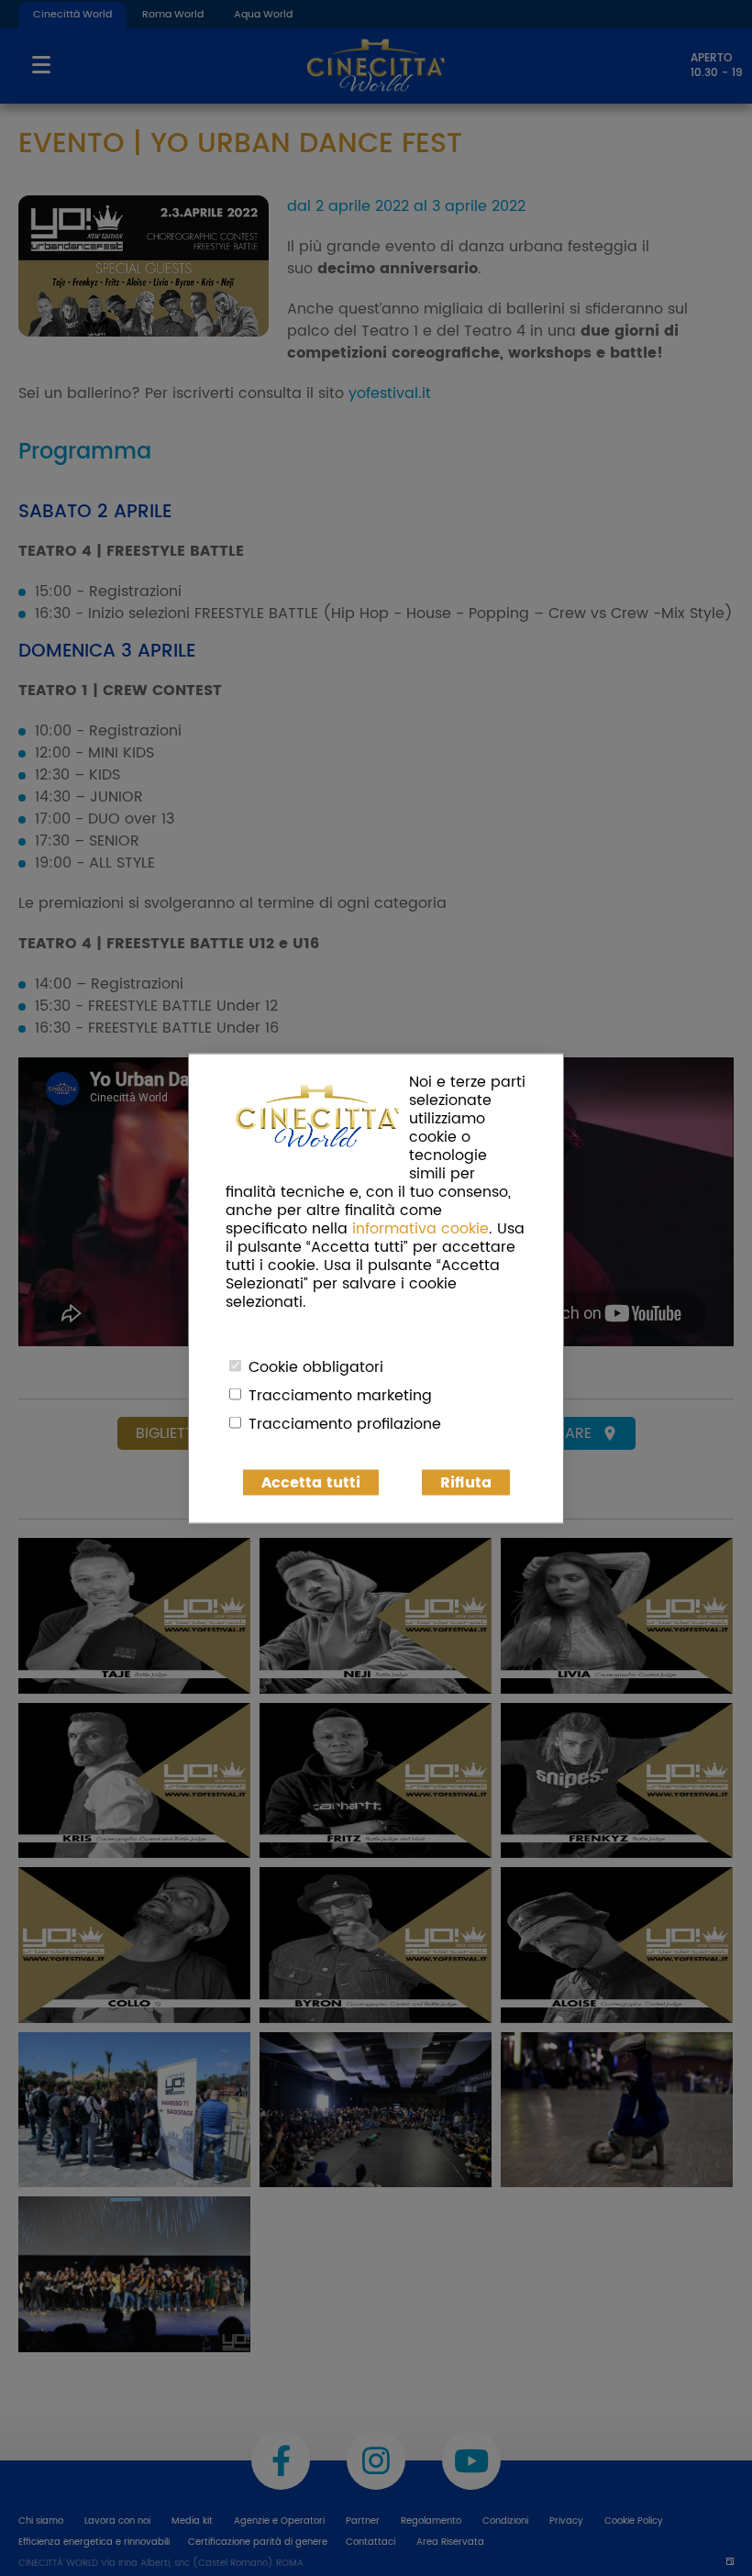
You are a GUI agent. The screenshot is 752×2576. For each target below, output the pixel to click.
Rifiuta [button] (466, 1482)
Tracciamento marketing (340, 1395)
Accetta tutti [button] (311, 1482)
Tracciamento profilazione (345, 1423)
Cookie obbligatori (316, 1366)
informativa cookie (420, 1228)
